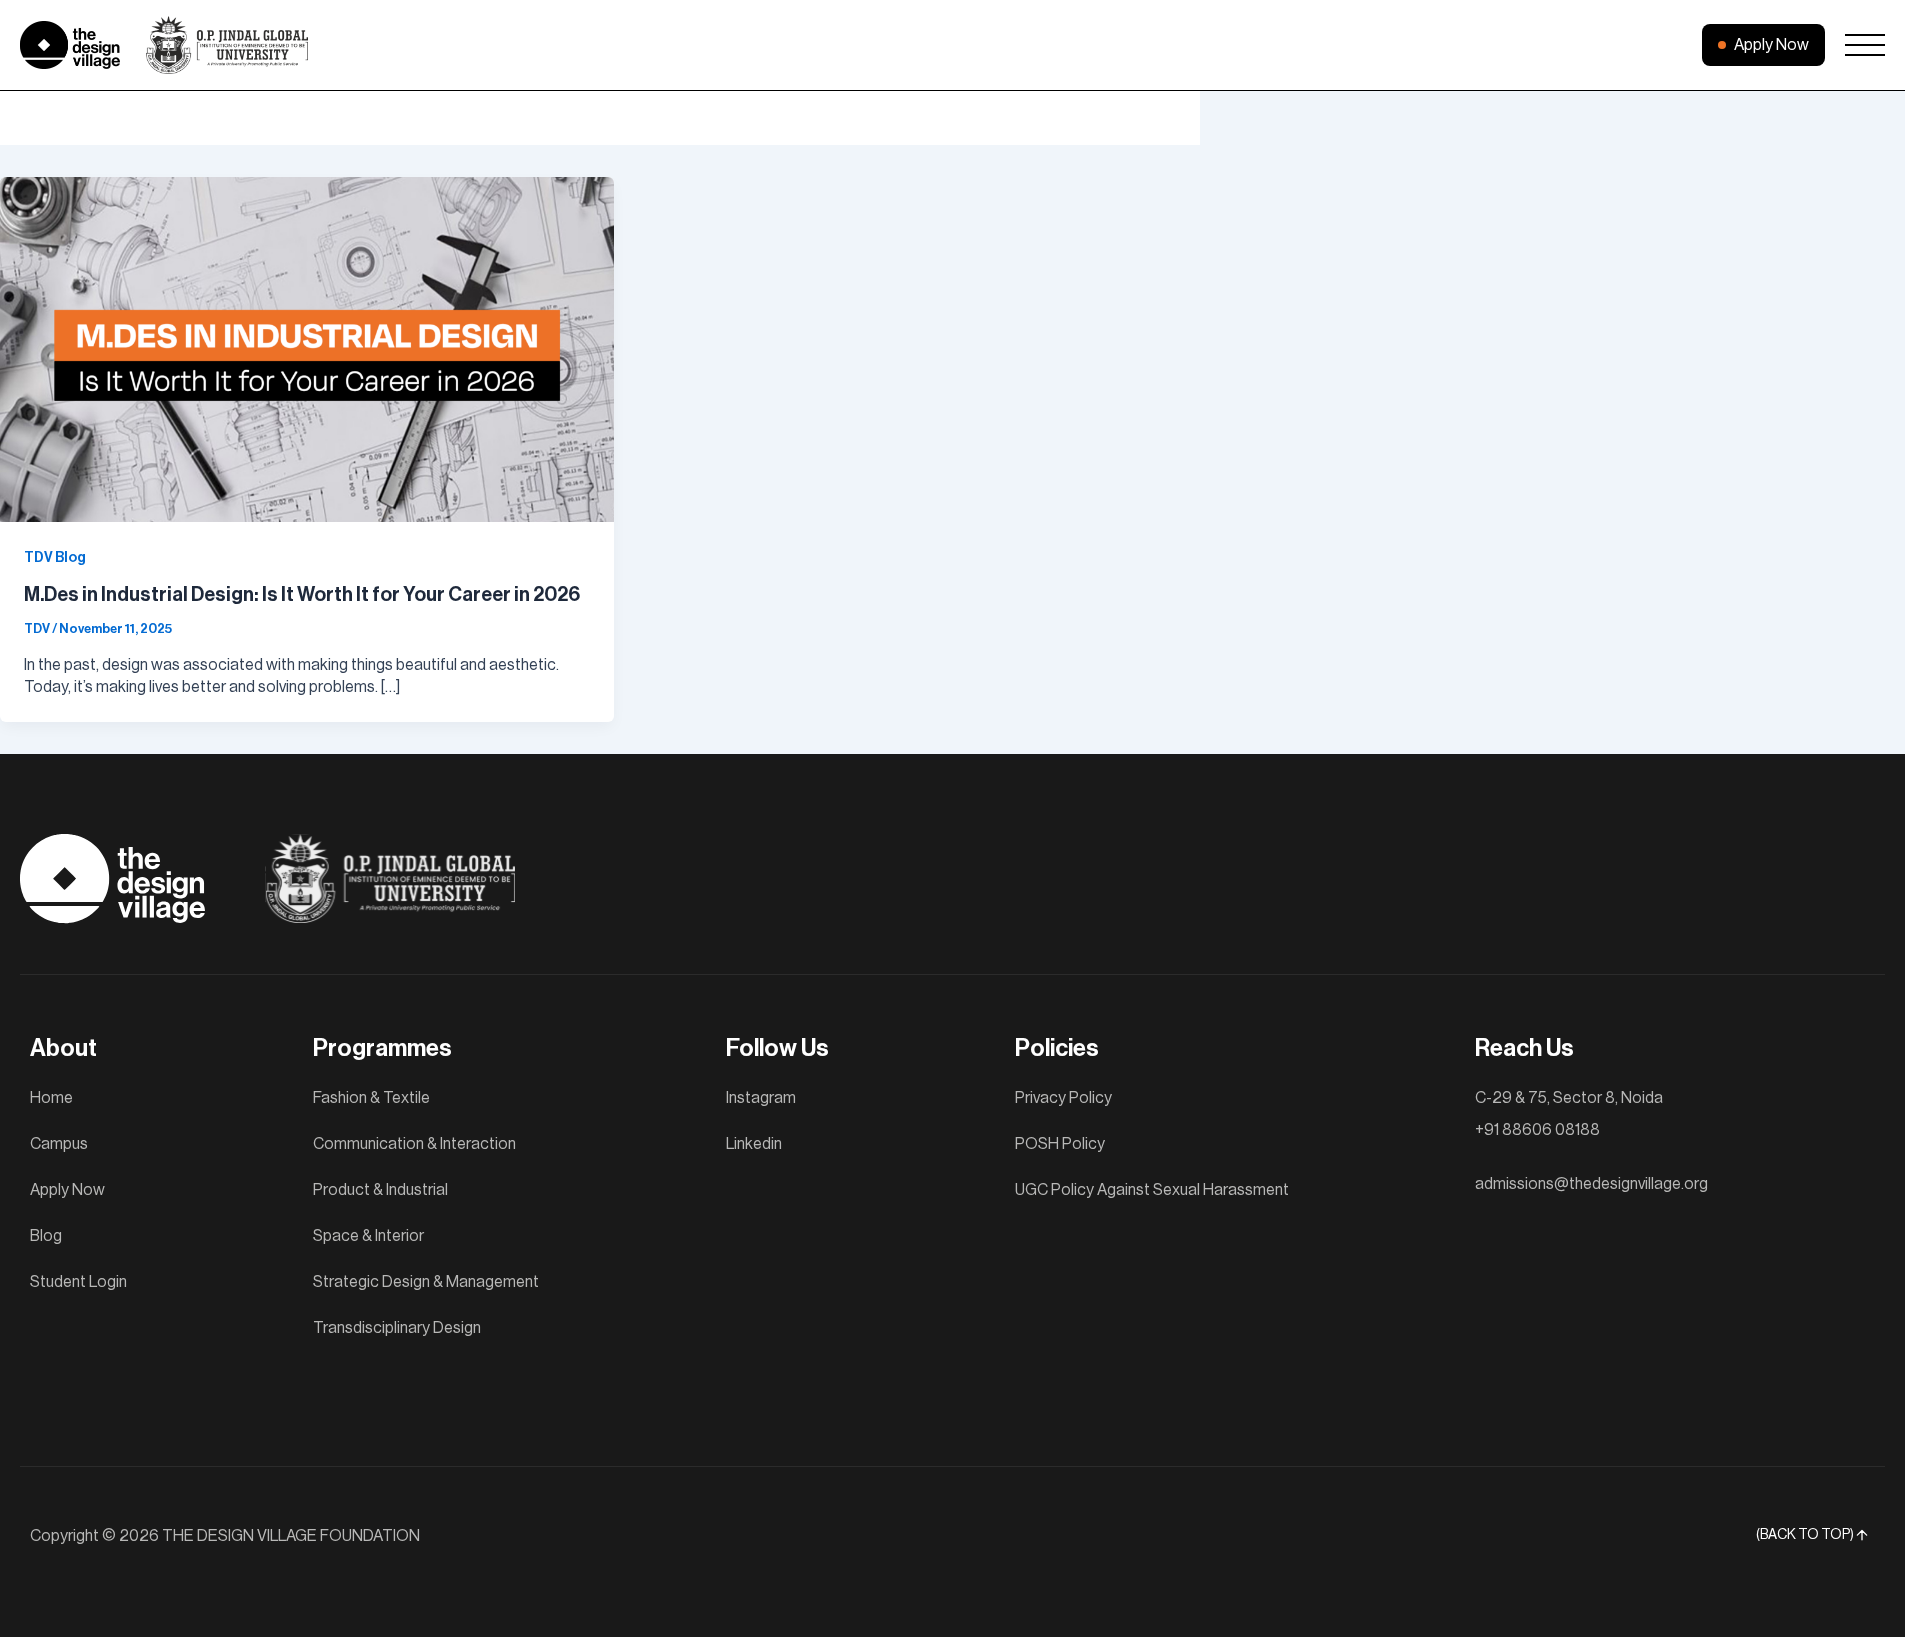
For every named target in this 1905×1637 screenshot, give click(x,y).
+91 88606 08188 (1537, 1130)
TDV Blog (55, 558)
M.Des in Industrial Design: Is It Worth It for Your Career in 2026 (302, 595)
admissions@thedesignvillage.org (1591, 1184)
